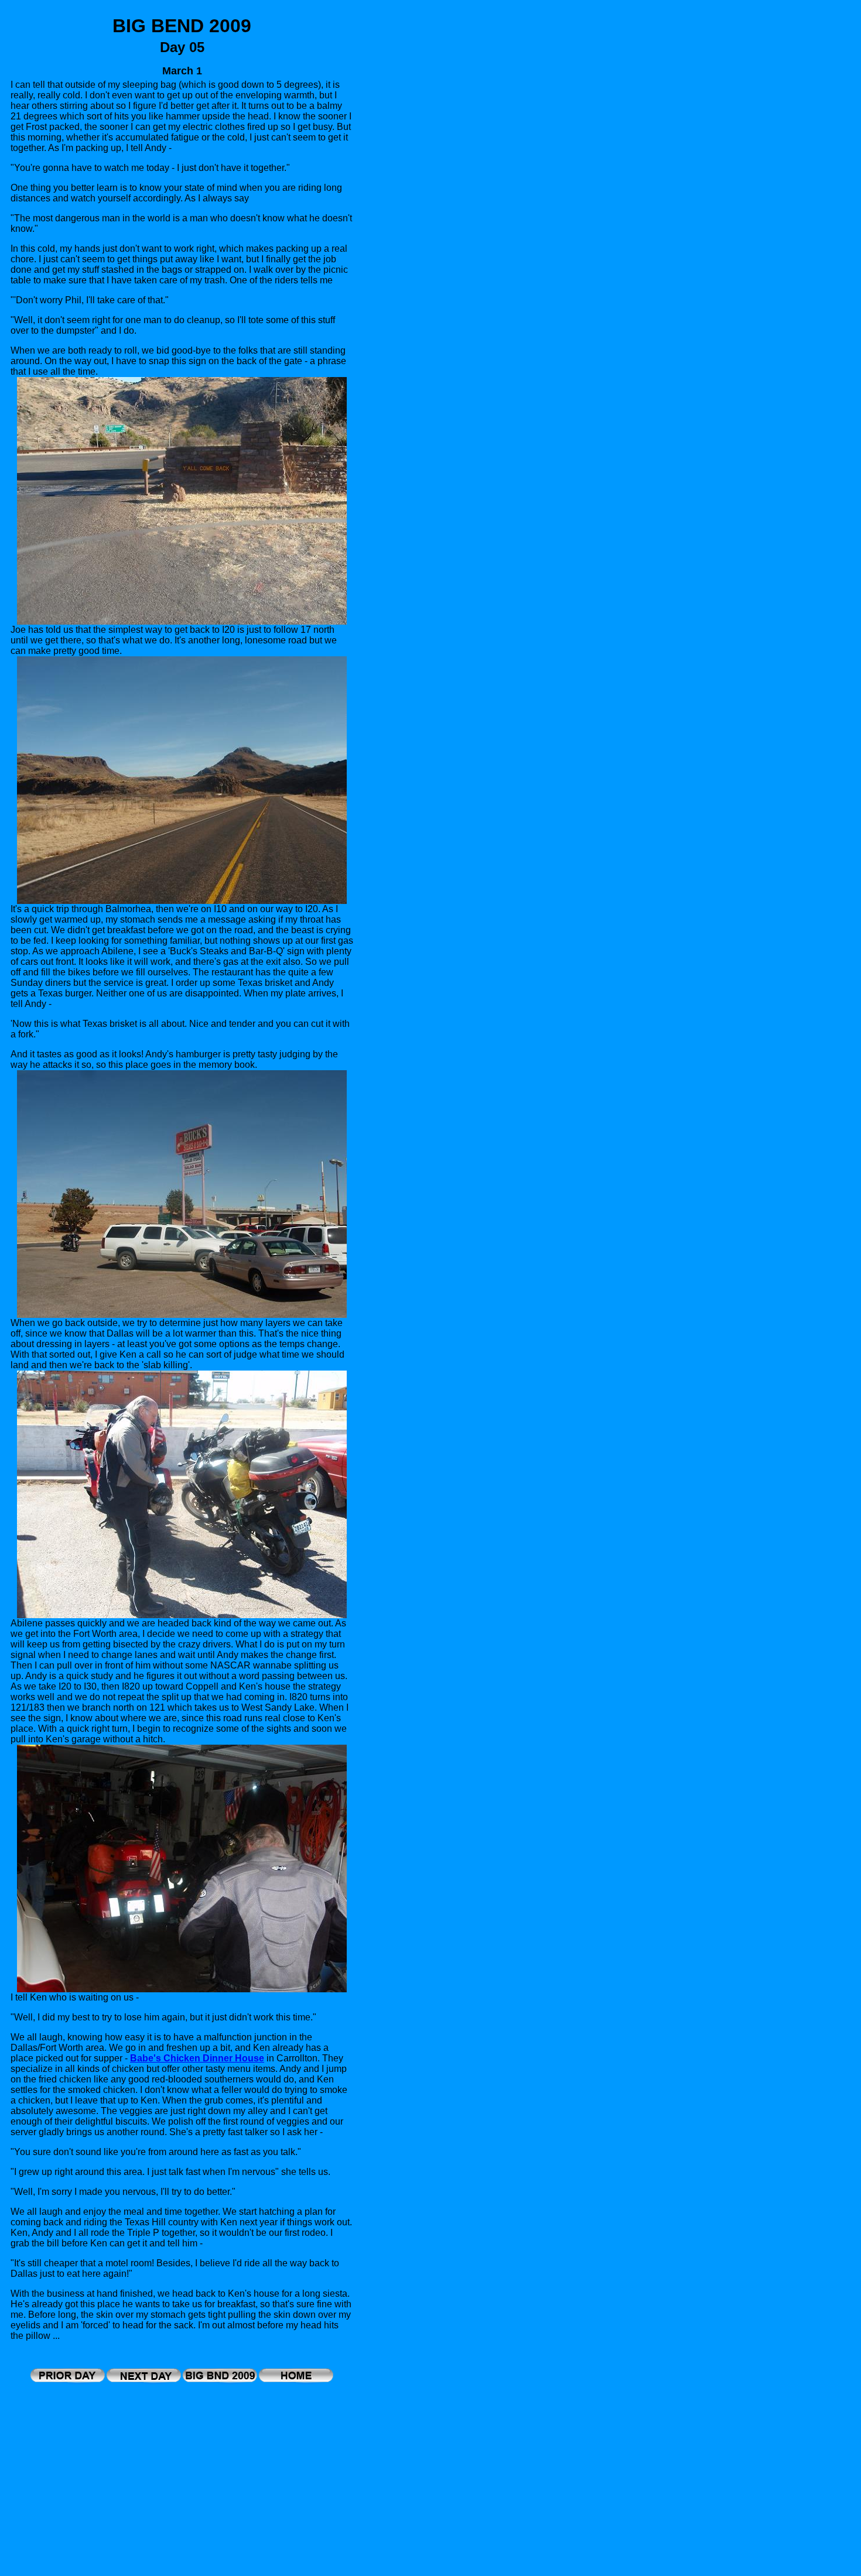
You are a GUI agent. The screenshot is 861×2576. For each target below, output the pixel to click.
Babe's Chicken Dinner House (197, 2058)
